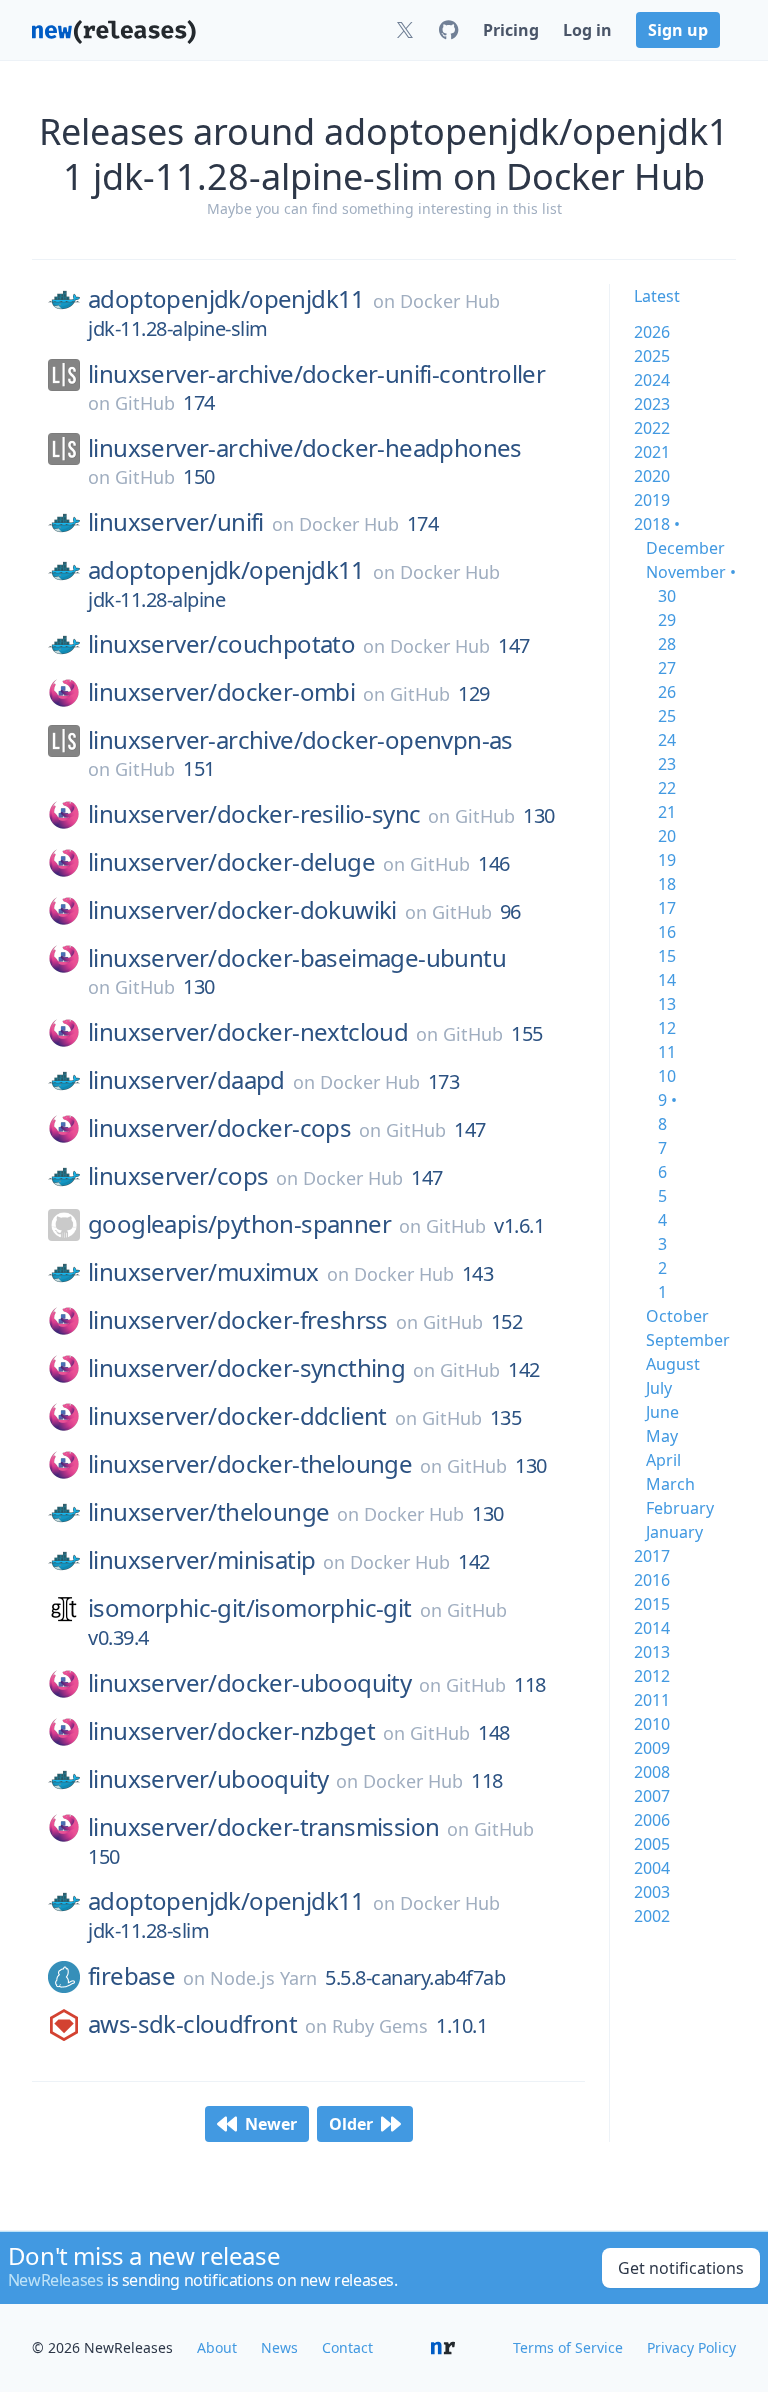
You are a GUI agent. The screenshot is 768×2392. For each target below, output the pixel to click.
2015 (652, 1604)
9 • (667, 1100)
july (659, 1388)
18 (667, 884)
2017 (652, 1556)
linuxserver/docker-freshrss (238, 1320)
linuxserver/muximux (203, 1272)
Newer (271, 2124)
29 (667, 620)
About (217, 2347)
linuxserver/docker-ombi (221, 692)
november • (691, 572)
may (662, 1436)
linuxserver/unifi (176, 522)
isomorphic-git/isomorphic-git (250, 1608)
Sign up (678, 30)
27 (667, 668)
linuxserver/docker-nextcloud (248, 1032)
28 (667, 644)
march (670, 1484)
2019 (652, 500)
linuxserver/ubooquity (208, 1779)
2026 (652, 332)
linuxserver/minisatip (201, 1560)
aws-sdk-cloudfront (192, 2024)
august (673, 1364)
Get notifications (681, 2268)
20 (667, 836)
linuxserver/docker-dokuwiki (242, 910)
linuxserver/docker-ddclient (237, 1416)
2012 (652, 1676)
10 (667, 1076)
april (663, 1460)
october (677, 1316)
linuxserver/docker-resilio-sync (254, 814)
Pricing (511, 30)
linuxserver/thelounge (208, 1512)
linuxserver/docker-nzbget (231, 1731)
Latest (657, 296)
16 (667, 932)
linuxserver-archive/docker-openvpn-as (300, 740)
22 (667, 788)
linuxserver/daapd (186, 1080)
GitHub (145, 403)
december (685, 548)
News (279, 2347)
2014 (652, 1628)
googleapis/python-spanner (239, 1224)
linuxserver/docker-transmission (263, 1827)
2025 (652, 356)
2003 (652, 1892)
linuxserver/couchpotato (221, 644)
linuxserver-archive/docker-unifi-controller (316, 374)
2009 (652, 1748)
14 (667, 980)
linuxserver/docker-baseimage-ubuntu (297, 958)
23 (667, 764)
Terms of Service (568, 2347)
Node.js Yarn (263, 1978)
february (680, 1508)
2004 (652, 1868)
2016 (652, 1580)
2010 (652, 1724)
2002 (652, 1916)
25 (667, 716)
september (688, 1340)
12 (667, 1028)
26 (667, 692)
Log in (587, 30)
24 (667, 740)
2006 (652, 1820)
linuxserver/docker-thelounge (250, 1464)
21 (667, 812)
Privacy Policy (691, 2347)
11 (667, 1052)
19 (667, 860)
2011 (652, 1700)
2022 (652, 428)
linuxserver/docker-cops (219, 1128)
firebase (131, 1976)
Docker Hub (450, 301)
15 (667, 956)
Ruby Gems (380, 2026)
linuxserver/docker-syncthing (246, 1368)
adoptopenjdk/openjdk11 (226, 299)
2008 (652, 1772)
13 (667, 1004)
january (674, 1532)
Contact (347, 2347)
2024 (652, 380)
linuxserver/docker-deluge (231, 862)
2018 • (657, 524)
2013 (652, 1652)
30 (667, 596)
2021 (652, 452)
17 (667, 908)
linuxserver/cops (178, 1176)
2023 (652, 404)
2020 (652, 476)
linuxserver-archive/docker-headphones (305, 448)
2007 (652, 1796)
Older (351, 2124)
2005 (652, 1844)
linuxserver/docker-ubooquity (249, 1683)
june (662, 1412)
